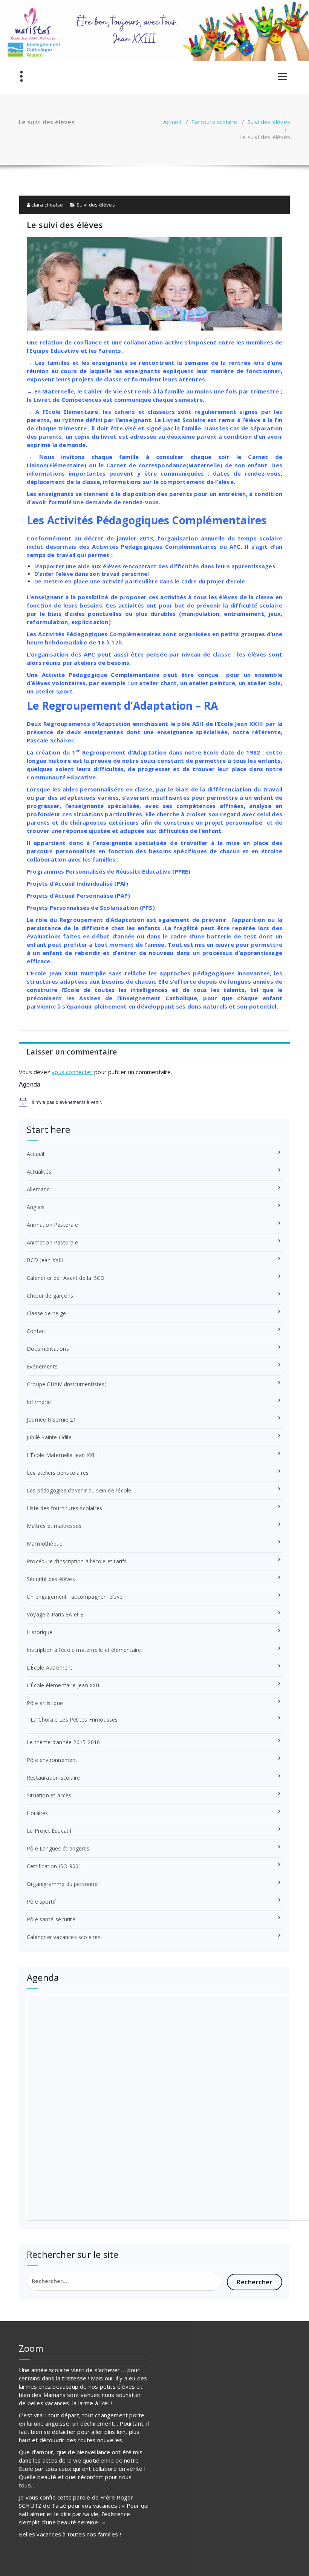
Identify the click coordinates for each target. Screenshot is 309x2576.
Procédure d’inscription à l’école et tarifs (77, 1561)
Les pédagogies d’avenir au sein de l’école (79, 1490)
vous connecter (72, 1072)
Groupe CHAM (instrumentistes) (67, 1384)
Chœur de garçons (50, 1296)
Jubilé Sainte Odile (49, 1437)
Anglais (36, 1207)
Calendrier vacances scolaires (64, 1937)
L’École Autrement (50, 1668)
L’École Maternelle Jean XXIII (62, 1455)
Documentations (48, 1349)
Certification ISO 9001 (54, 1866)
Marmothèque (45, 1544)
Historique (40, 1632)
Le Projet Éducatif (49, 1831)
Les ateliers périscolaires (58, 1473)
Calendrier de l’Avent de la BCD (66, 1278)
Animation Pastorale (52, 1225)
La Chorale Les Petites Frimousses (74, 1720)
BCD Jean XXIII (45, 1260)
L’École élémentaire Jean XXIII (64, 1685)
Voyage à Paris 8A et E (55, 1614)
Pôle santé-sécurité (51, 1919)
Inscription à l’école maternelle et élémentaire (84, 1650)
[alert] (154, 1102)
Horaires (37, 1813)
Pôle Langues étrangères (58, 1848)
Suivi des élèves (269, 122)
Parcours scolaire (214, 122)
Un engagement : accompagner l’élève (75, 1597)
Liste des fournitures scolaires (64, 1508)
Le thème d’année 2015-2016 (63, 1742)
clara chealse (47, 205)
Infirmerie (39, 1402)
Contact (37, 1331)
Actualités (39, 1172)
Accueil (172, 122)
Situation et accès (49, 1795)
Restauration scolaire (53, 1778)
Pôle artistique (45, 1703)
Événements (42, 1366)
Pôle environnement (52, 1760)
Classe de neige (46, 1313)
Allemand (38, 1189)
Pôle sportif (41, 1902)
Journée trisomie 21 (51, 1420)
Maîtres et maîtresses (54, 1526)
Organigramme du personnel (63, 1884)
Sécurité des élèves (51, 1579)
